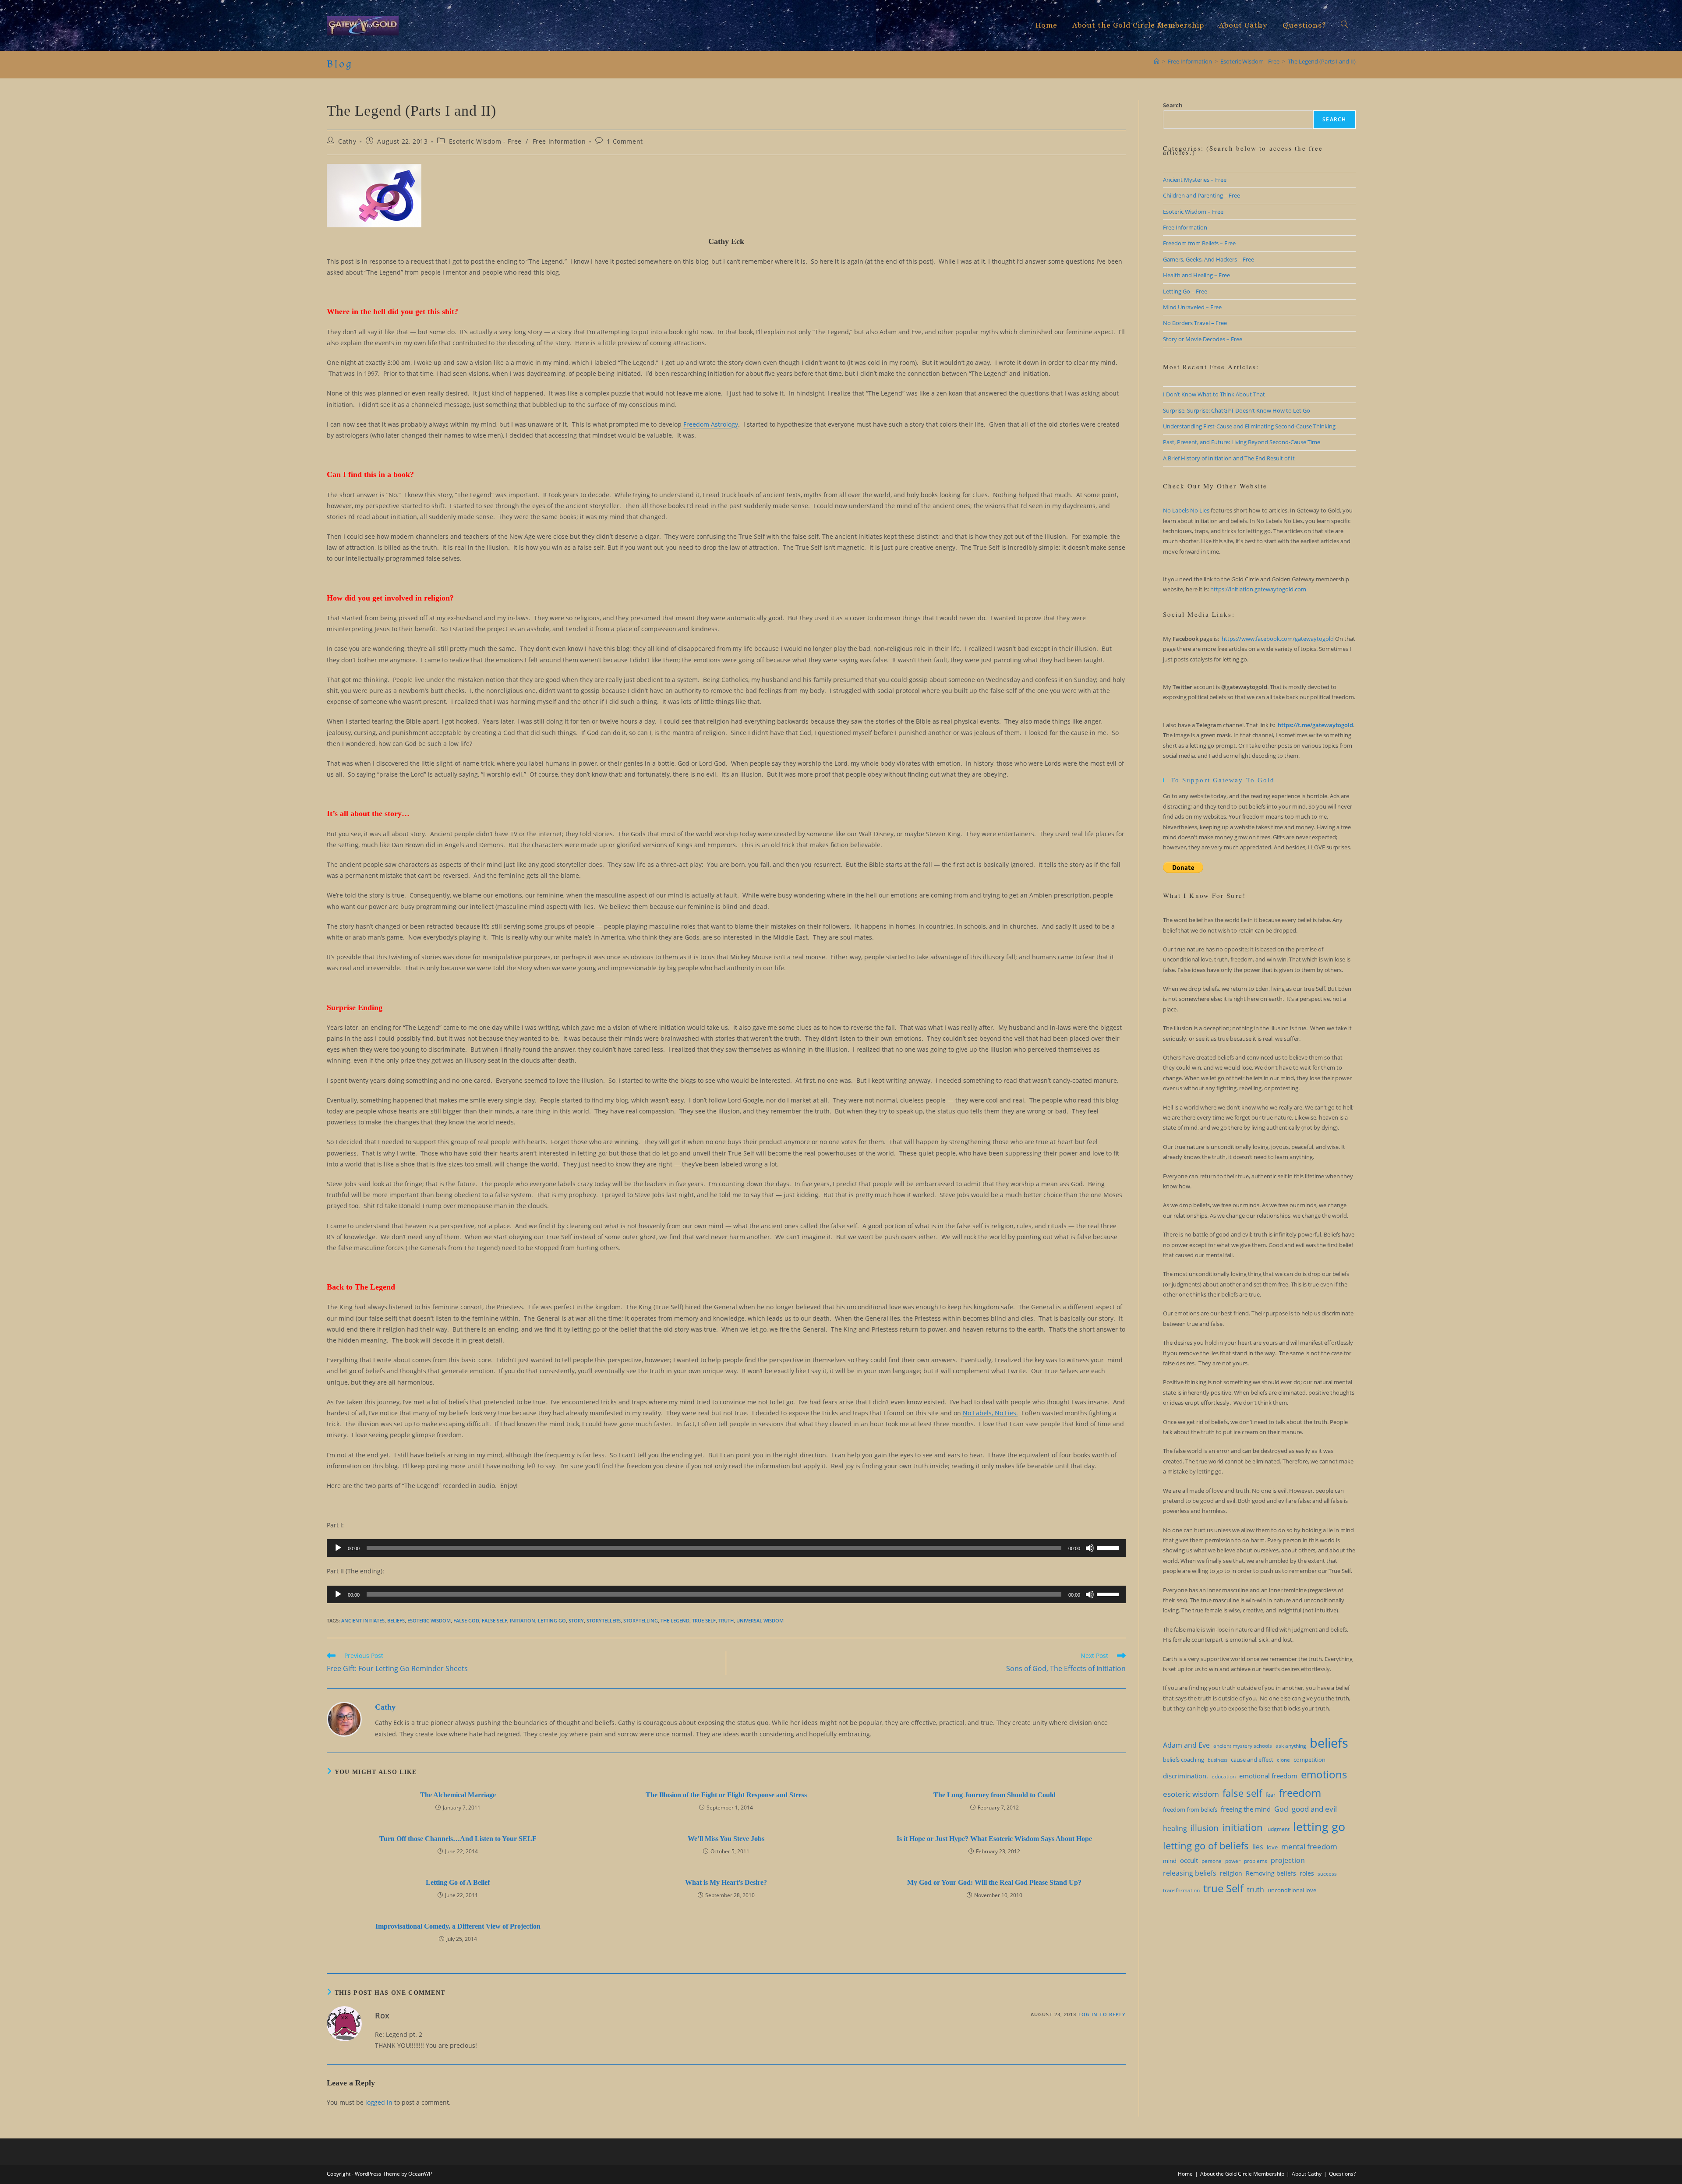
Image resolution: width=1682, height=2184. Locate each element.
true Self (704, 1620)
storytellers (604, 1620)
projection (1288, 1860)
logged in (379, 2102)
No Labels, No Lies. (990, 1413)
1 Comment (625, 141)
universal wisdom (760, 1620)
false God (466, 1620)
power (1233, 1861)
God (1281, 1809)
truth (726, 1620)
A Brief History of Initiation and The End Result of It (1229, 458)
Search (1173, 105)
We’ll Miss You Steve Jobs (726, 1839)
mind (1170, 1861)
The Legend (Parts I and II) (1322, 61)
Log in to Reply (1102, 2014)
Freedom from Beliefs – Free (1199, 243)
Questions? (1342, 2174)
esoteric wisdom (429, 1620)
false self (495, 1620)
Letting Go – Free (1185, 291)
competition (1309, 1760)
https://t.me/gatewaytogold (1315, 725)
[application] (726, 1548)
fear (1270, 1795)
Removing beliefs (1271, 1873)
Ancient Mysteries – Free (1195, 180)
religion (1231, 1873)
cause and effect (1252, 1760)
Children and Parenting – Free (1201, 195)
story (576, 1620)
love (1272, 1847)
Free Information (559, 141)
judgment (1278, 1829)
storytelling (641, 1620)
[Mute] (1090, 1548)
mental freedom (1309, 1847)
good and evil (1314, 1809)
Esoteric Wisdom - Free (485, 141)
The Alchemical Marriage (458, 1795)
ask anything (1291, 1746)
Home (1185, 2174)
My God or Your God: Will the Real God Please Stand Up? (994, 1882)
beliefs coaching (1184, 1760)
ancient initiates (363, 1620)
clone (1283, 1760)
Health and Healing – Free (1196, 275)
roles (1307, 1873)
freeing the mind (1246, 1809)
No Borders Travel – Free (1195, 323)
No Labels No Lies (1186, 510)
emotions (1324, 1774)
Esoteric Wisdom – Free (1193, 212)
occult (1189, 1860)
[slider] (1109, 1547)
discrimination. (1186, 1776)
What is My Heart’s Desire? (726, 1882)
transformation (1181, 1890)
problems (1256, 1861)
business (1217, 1760)
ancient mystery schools (1243, 1746)
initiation (523, 1620)
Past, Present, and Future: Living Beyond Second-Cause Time (1242, 442)
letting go (552, 1620)
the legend (675, 1620)
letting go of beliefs (1206, 1846)
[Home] (1157, 61)
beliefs (396, 1620)
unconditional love (1292, 1890)
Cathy (347, 141)
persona (1212, 1861)
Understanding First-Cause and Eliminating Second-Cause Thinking (1249, 426)
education (1224, 1776)
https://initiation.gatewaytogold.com (1258, 589)
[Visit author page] (344, 1719)
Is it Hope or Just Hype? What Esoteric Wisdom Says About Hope (994, 1839)
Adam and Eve (1186, 1745)
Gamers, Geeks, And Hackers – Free (1208, 259)
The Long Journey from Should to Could (995, 1795)
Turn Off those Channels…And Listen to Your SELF (458, 1839)
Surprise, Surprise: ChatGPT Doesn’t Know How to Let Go (1237, 410)
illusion (1205, 1828)
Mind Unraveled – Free (1192, 307)
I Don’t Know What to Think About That (1214, 394)
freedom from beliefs (1190, 1809)
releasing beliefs (1190, 1873)
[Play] (338, 1548)
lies (1258, 1847)
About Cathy (1307, 2174)
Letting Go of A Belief (458, 1882)
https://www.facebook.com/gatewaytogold (1278, 639)
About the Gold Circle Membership (1242, 2174)
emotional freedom (1268, 1776)
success (1327, 1874)
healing (1175, 1828)
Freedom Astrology (711, 424)
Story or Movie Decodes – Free (1203, 339)
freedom (1300, 1793)
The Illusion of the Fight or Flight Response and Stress (726, 1795)
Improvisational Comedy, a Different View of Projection (458, 1926)
